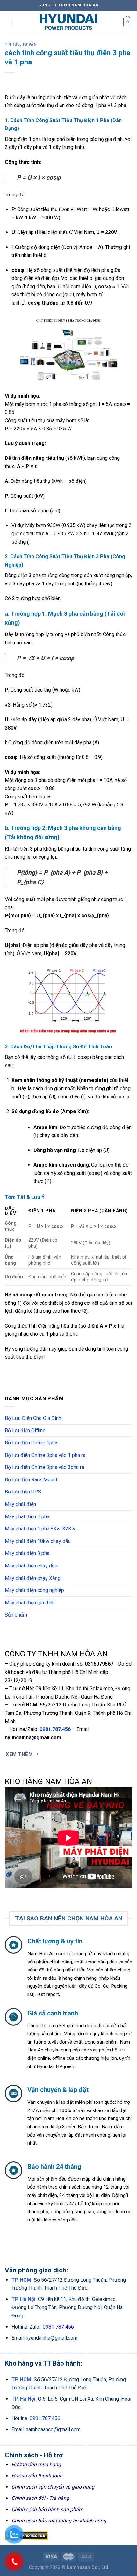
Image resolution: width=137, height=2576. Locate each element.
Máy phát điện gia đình (30, 1603)
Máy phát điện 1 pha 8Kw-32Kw (40, 1529)
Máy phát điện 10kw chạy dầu (38, 1541)
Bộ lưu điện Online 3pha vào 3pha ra (44, 1467)
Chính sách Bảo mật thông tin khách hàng (59, 2521)
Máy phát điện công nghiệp (34, 1590)
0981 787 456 (58, 2327)
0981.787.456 (55, 1729)
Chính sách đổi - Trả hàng (40, 2498)
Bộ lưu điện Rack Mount (31, 1480)
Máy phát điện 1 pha (27, 1517)
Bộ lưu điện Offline (25, 1431)
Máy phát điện (20, 1504)
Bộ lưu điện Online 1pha (31, 1443)
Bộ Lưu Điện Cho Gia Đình (33, 1418)
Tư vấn (29, 44)
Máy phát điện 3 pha (27, 1553)
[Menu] (9, 22)
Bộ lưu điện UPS (23, 1492)
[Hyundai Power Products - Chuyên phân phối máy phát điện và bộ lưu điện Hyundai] (68, 22)
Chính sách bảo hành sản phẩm (47, 2510)
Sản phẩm (16, 1615)
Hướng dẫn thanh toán (37, 2476)
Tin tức (12, 44)
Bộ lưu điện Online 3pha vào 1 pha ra (45, 1455)
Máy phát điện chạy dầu (31, 1566)
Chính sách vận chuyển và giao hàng (53, 2487)
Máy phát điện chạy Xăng (33, 1578)
